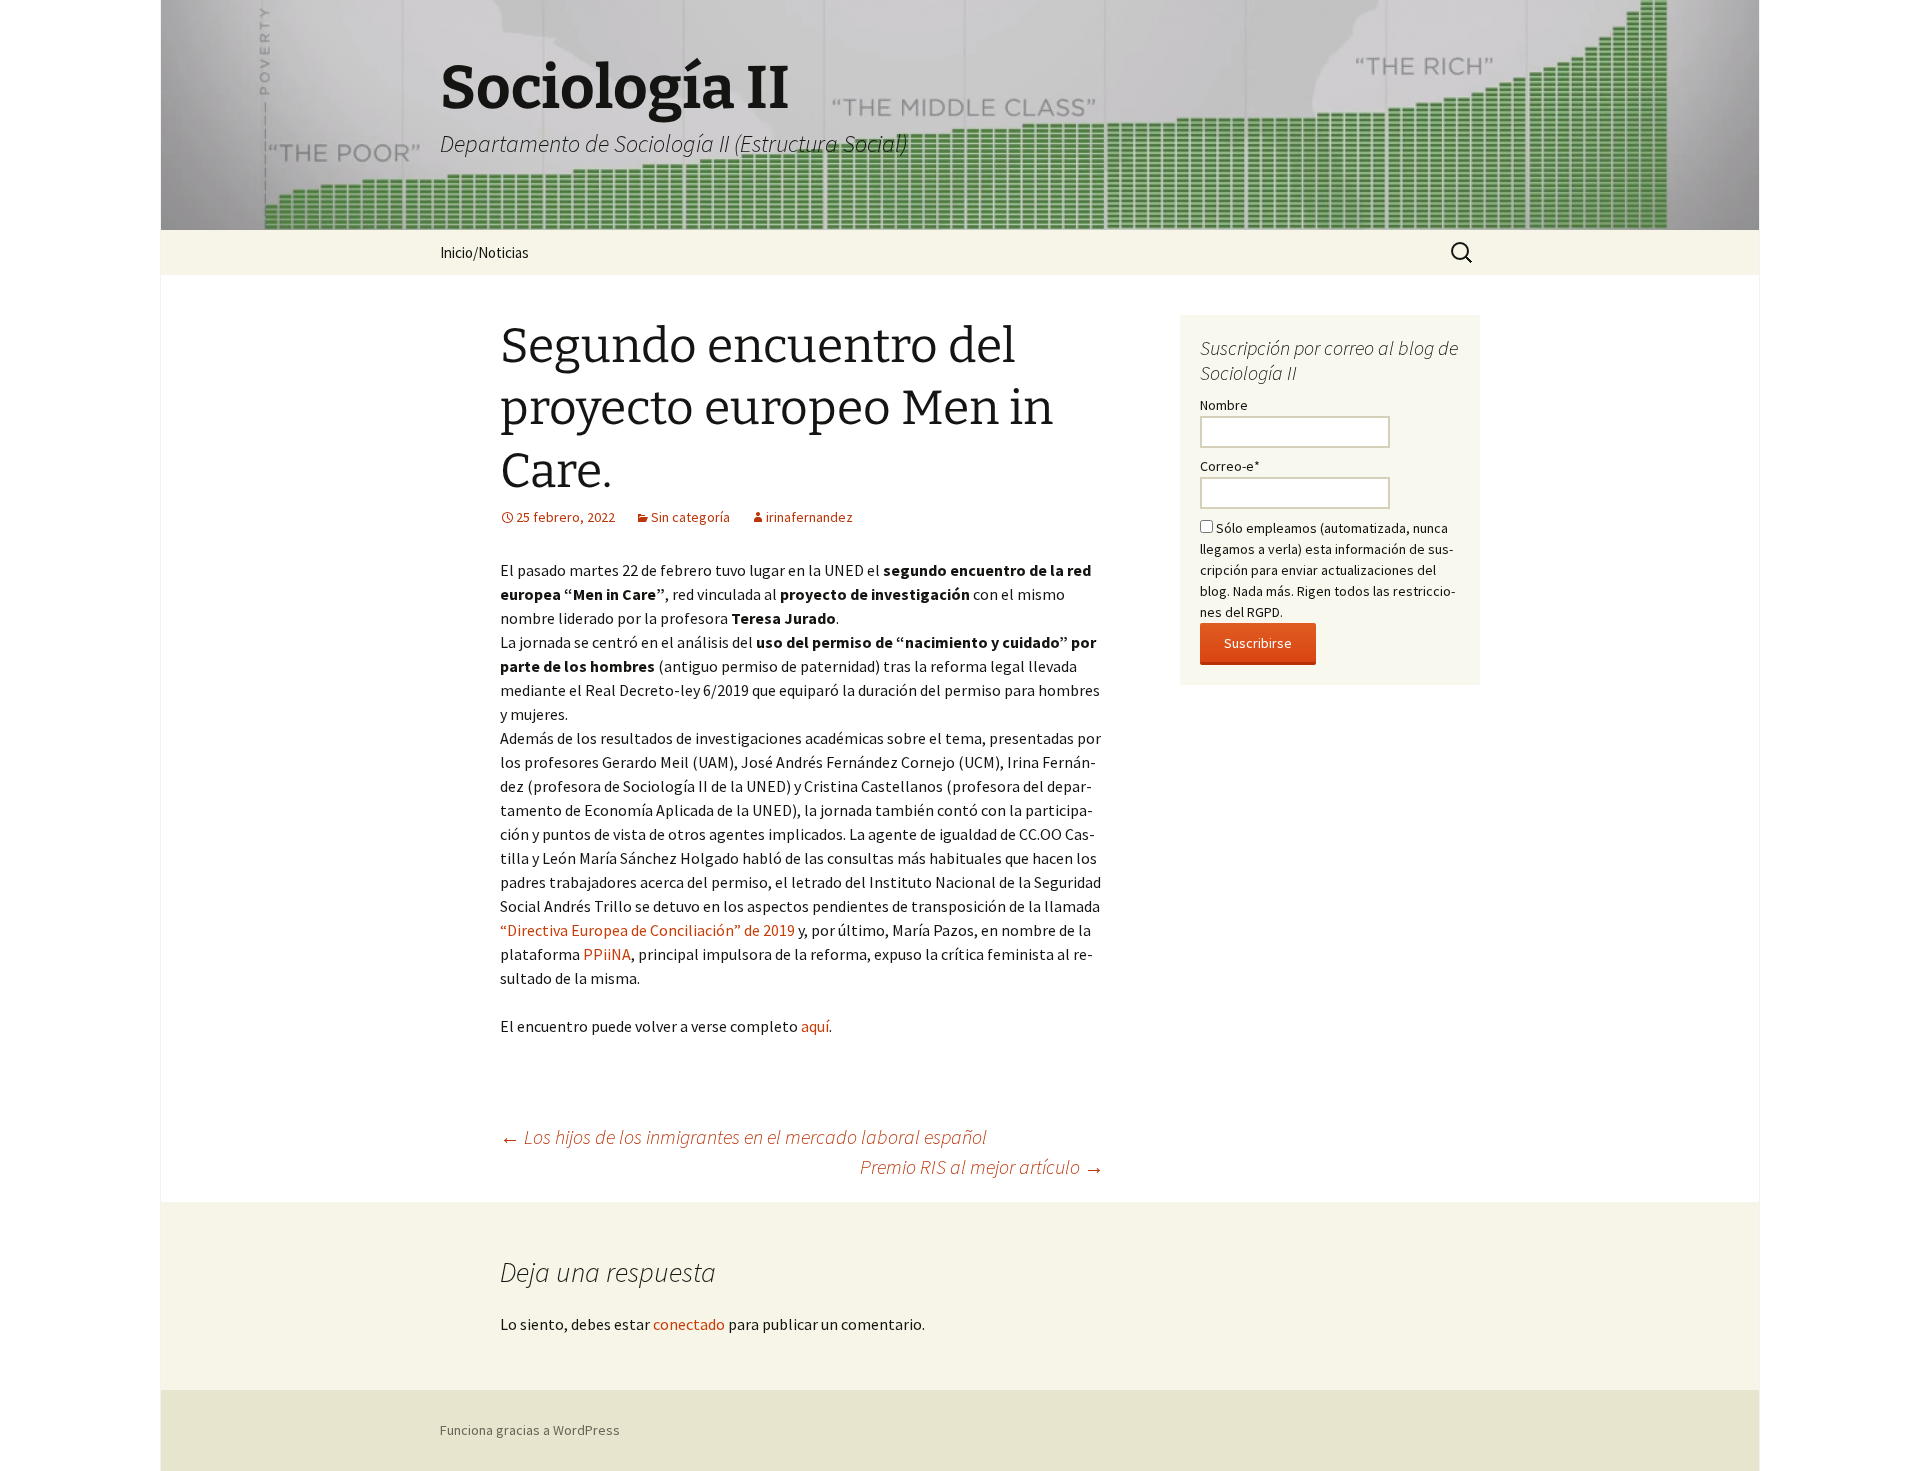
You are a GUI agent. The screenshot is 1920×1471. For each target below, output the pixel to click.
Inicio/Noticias (484, 252)
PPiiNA (607, 954)
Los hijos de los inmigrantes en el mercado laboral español (743, 1136)
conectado (689, 1324)
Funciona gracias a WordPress (530, 1430)
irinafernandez (809, 517)
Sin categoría (690, 517)
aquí (815, 1026)
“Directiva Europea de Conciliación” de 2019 (647, 930)
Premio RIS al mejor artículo (982, 1166)
